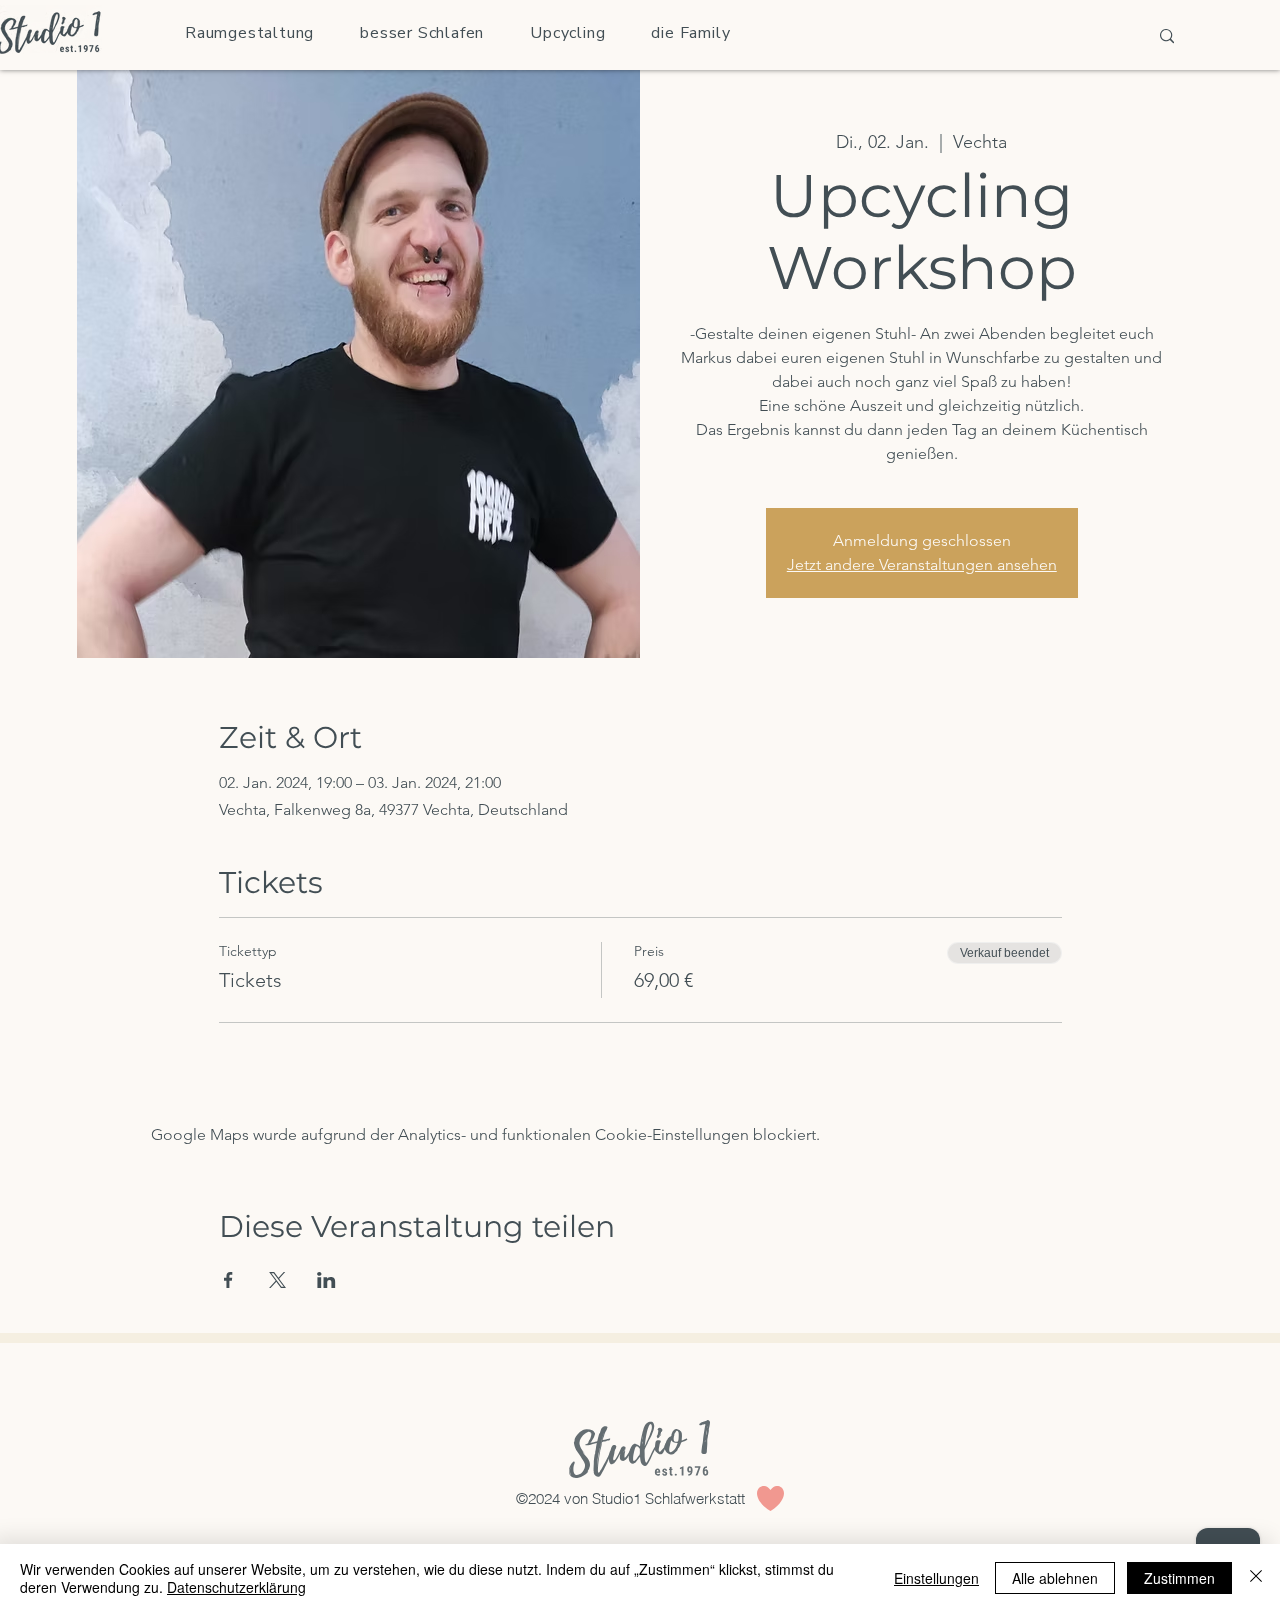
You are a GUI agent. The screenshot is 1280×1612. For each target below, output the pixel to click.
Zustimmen (1179, 1578)
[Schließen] (1256, 1578)
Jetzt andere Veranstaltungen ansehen (922, 564)
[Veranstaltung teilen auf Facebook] (228, 1280)
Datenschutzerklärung (236, 1587)
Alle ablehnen (1055, 1578)
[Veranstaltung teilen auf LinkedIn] (326, 1280)
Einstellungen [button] (936, 1578)
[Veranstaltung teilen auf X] (277, 1280)
